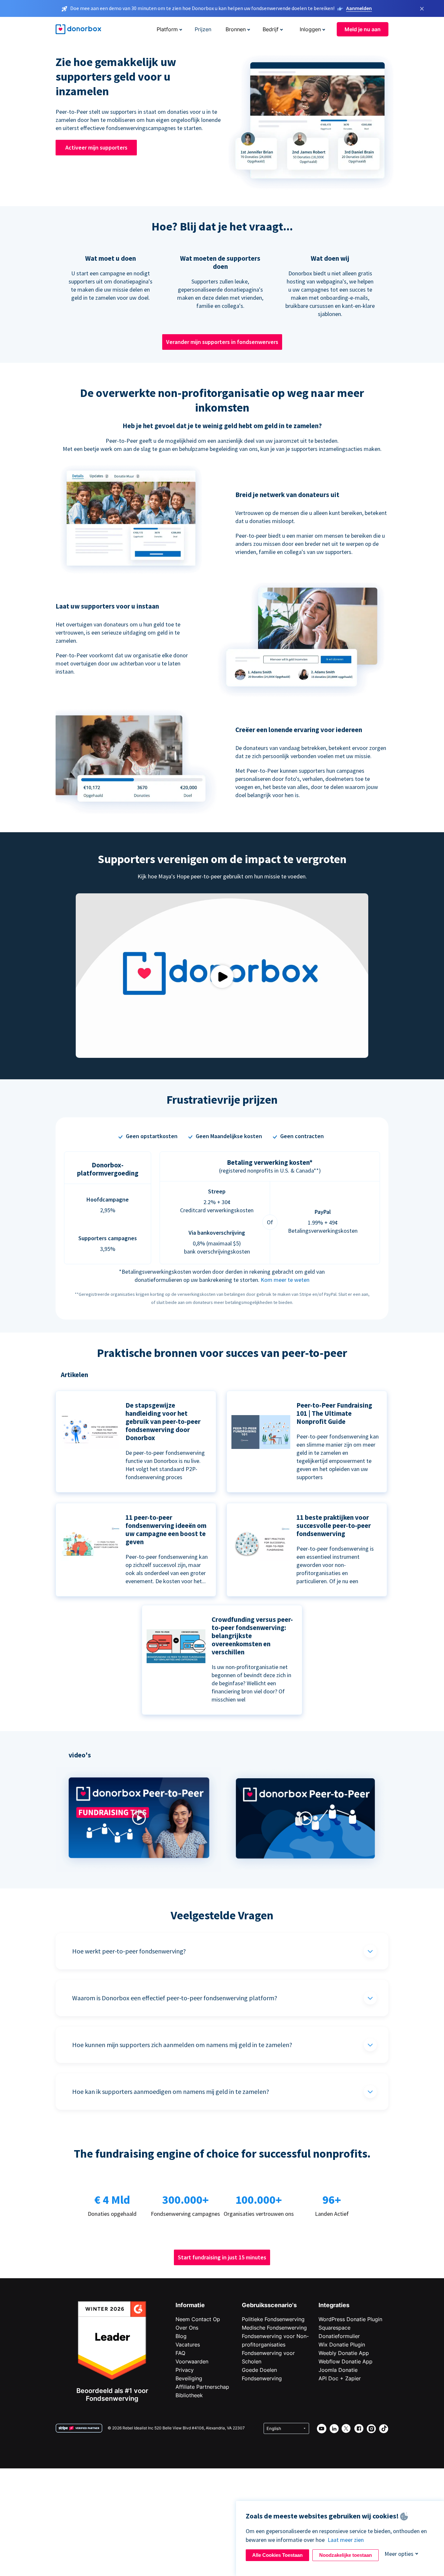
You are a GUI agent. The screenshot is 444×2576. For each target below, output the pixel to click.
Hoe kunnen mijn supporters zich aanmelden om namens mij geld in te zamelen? (182, 2045)
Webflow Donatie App (346, 2361)
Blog (181, 2336)
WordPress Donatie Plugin (350, 2319)
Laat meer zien (346, 2540)
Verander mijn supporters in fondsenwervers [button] (222, 342)
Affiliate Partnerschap (202, 2387)
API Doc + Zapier (340, 2378)
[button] (139, 1870)
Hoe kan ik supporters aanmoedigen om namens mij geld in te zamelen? (171, 2091)
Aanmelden (359, 8)
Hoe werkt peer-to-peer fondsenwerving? (129, 1951)
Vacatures (188, 2345)
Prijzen (203, 29)
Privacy (185, 2370)
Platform (167, 29)
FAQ (180, 2353)
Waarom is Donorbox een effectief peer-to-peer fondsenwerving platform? (175, 1998)
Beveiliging (189, 2378)
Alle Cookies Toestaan (277, 2555)
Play (222, 976)
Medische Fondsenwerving (274, 2328)
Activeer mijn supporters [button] (96, 147)
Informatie (190, 2305)
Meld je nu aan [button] (363, 29)
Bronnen (236, 29)
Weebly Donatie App (344, 2353)
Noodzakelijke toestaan (346, 2555)
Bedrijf (271, 29)
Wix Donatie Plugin (342, 2345)
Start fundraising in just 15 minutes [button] (222, 2257)
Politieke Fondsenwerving (273, 2319)
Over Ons (187, 2328)
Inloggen (310, 29)
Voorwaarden (192, 2361)
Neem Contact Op (198, 2319)
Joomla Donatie (338, 2370)
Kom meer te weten (285, 1280)
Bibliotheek (189, 2395)
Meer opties (399, 2554)
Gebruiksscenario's (269, 2305)
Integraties (334, 2305)
